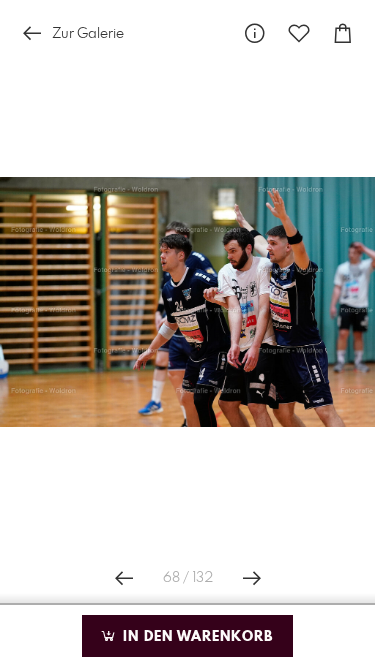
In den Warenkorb (195, 637)
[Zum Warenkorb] (343, 33)
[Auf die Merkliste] (299, 33)
